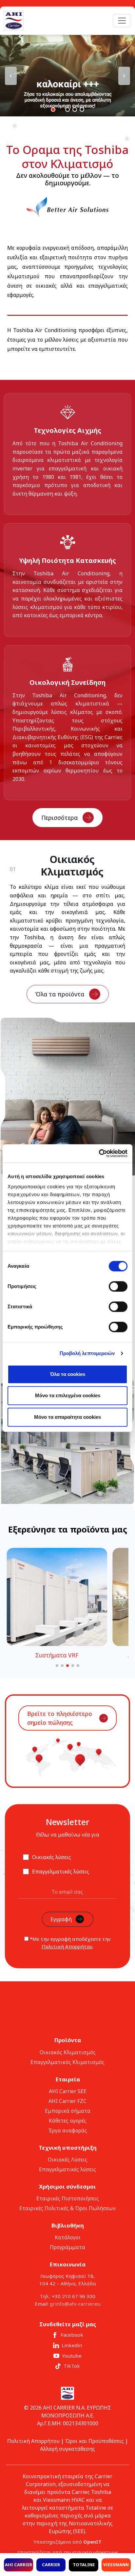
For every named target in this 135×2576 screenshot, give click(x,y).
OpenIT (92, 2542)
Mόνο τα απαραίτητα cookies (67, 1417)
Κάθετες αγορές (68, 2121)
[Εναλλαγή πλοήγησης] (122, 21)
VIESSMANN (116, 2565)
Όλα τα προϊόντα (60, 994)
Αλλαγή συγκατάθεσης (67, 2449)
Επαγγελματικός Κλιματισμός (67, 2062)
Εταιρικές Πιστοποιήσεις (68, 2198)
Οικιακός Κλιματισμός (68, 2052)
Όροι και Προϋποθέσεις (95, 2441)
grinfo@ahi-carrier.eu (75, 2304)
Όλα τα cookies (68, 1374)
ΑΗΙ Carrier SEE (68, 2091)
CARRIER (51, 2565)
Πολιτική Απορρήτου (67, 1946)
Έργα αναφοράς (68, 2130)
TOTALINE (84, 2565)
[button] (67, 76)
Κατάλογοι (68, 2237)
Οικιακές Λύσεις (68, 2160)
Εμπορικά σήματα (68, 2111)
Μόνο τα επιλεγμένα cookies (68, 1395)
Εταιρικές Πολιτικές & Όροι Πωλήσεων (67, 2208)
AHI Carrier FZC (67, 2101)
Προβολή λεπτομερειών (87, 1353)
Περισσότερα (59, 818)
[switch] (118, 1286)
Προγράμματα (67, 2247)
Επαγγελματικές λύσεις (67, 2169)
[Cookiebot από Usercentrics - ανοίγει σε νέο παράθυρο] (99, 1153)
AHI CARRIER (19, 2565)
